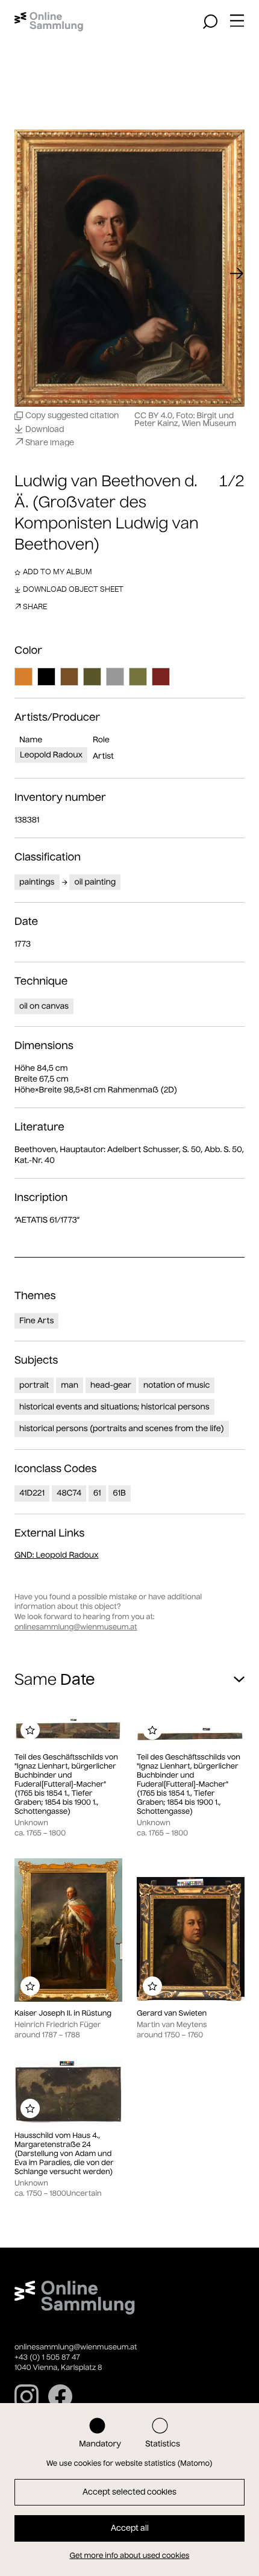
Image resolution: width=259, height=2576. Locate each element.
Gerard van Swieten (172, 2013)
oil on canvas (44, 1006)
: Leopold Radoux (57, 1555)
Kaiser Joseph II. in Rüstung (63, 2013)
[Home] (49, 22)
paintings (37, 882)
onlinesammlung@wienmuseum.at (76, 1627)
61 (97, 1493)
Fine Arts (36, 1321)
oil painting (95, 882)
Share (35, 606)
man (70, 1385)
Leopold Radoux (51, 755)
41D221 (32, 1493)
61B (120, 1493)
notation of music (177, 1385)
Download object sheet (73, 589)
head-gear (111, 1385)
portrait (34, 1385)
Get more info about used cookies (130, 2556)
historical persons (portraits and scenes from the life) (122, 1428)
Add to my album (58, 572)
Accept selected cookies (129, 2492)
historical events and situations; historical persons (114, 1407)
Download (45, 429)
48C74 (69, 1493)
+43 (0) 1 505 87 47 (47, 2358)
